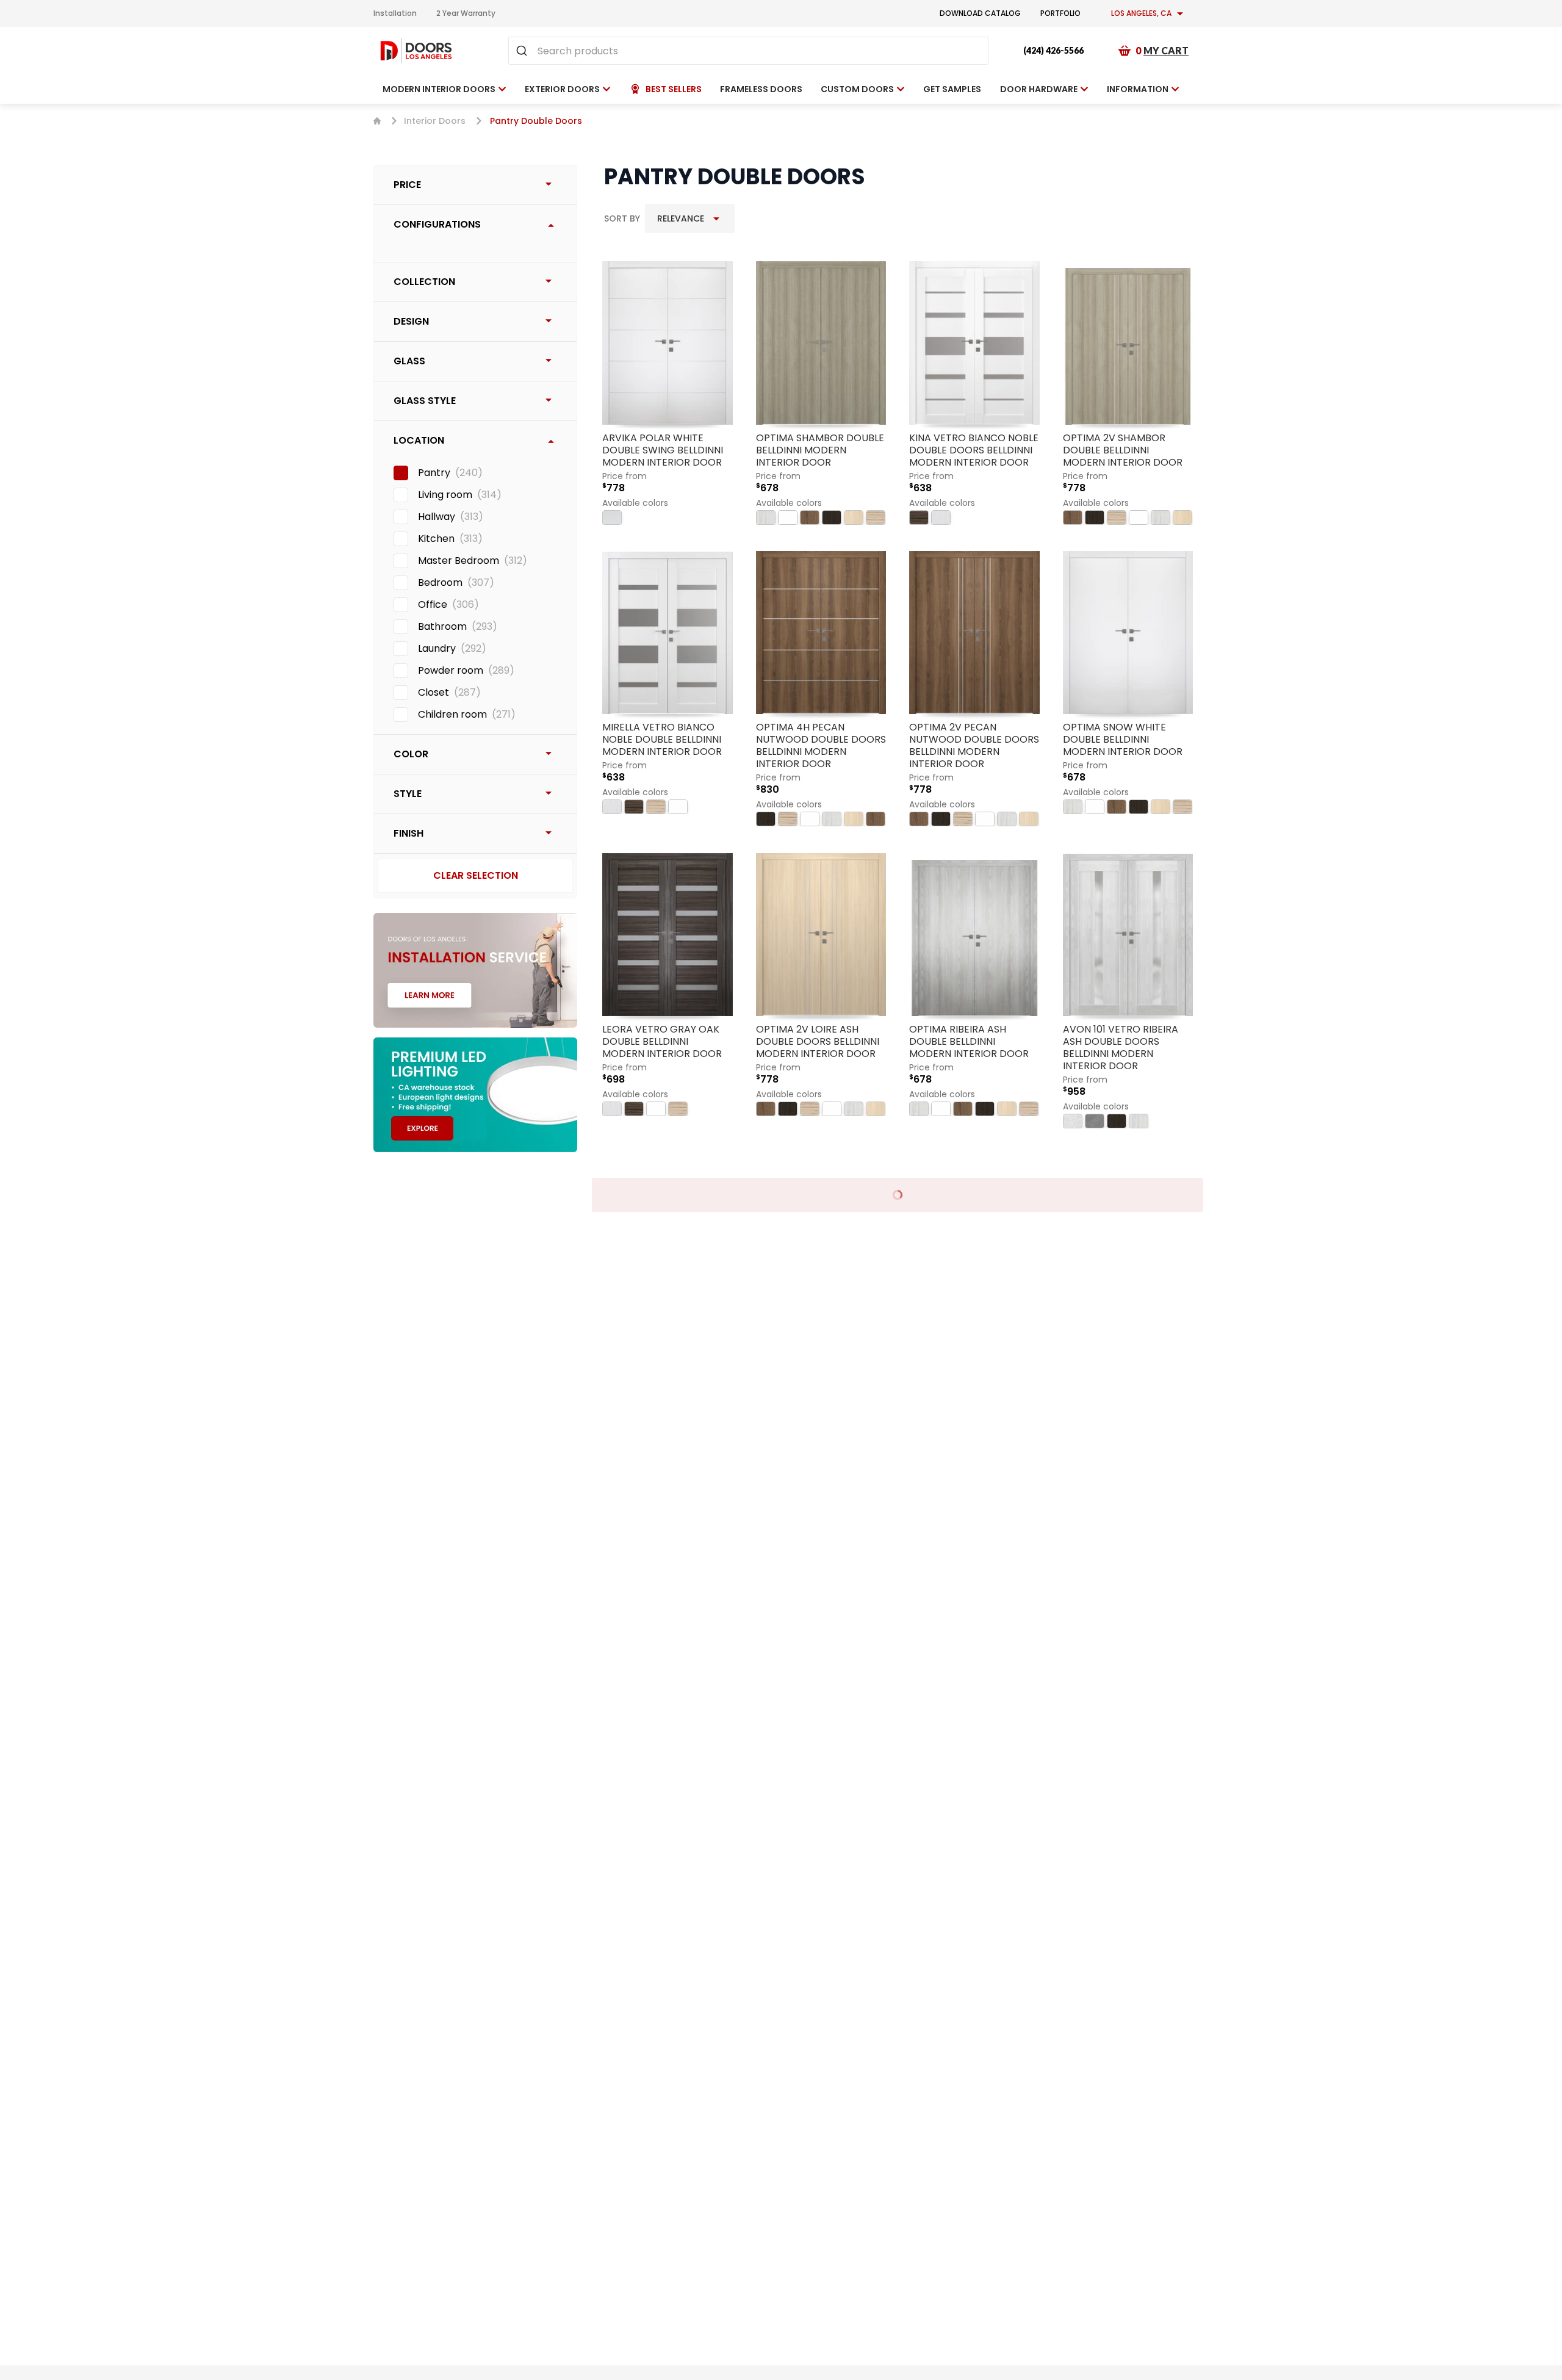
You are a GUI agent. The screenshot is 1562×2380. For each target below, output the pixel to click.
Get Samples (952, 89)
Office (433, 604)
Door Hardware (1039, 89)
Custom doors (857, 89)
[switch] (401, 473)
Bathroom (442, 626)
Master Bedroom (459, 561)
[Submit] (523, 51)
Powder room (451, 670)
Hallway (437, 517)
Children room (452, 714)
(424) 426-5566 (1053, 50)
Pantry (434, 473)
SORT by (622, 218)
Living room (445, 495)
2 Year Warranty (466, 13)
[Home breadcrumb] (377, 121)
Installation (395, 13)
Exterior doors (562, 89)
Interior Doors (435, 121)
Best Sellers (674, 89)
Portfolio (1060, 13)
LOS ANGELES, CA (1141, 13)
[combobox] (748, 51)
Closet (434, 692)
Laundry (437, 648)
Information (1138, 89)
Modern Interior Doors (439, 89)
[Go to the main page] (416, 51)
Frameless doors (761, 89)
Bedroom (440, 582)
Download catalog (980, 13)
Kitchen (436, 539)
